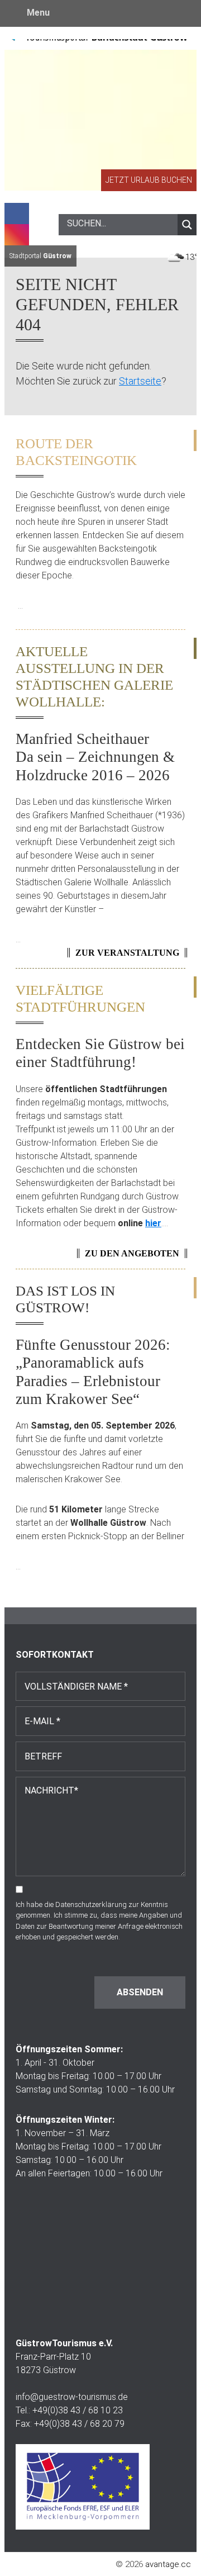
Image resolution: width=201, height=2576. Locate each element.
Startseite (140, 381)
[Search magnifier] (187, 225)
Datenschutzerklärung (91, 1904)
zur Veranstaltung (127, 953)
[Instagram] (17, 235)
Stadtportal (40, 256)
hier (153, 1223)
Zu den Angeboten (132, 1253)
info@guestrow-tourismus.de (72, 2397)
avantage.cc (168, 2564)
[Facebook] (17, 214)
